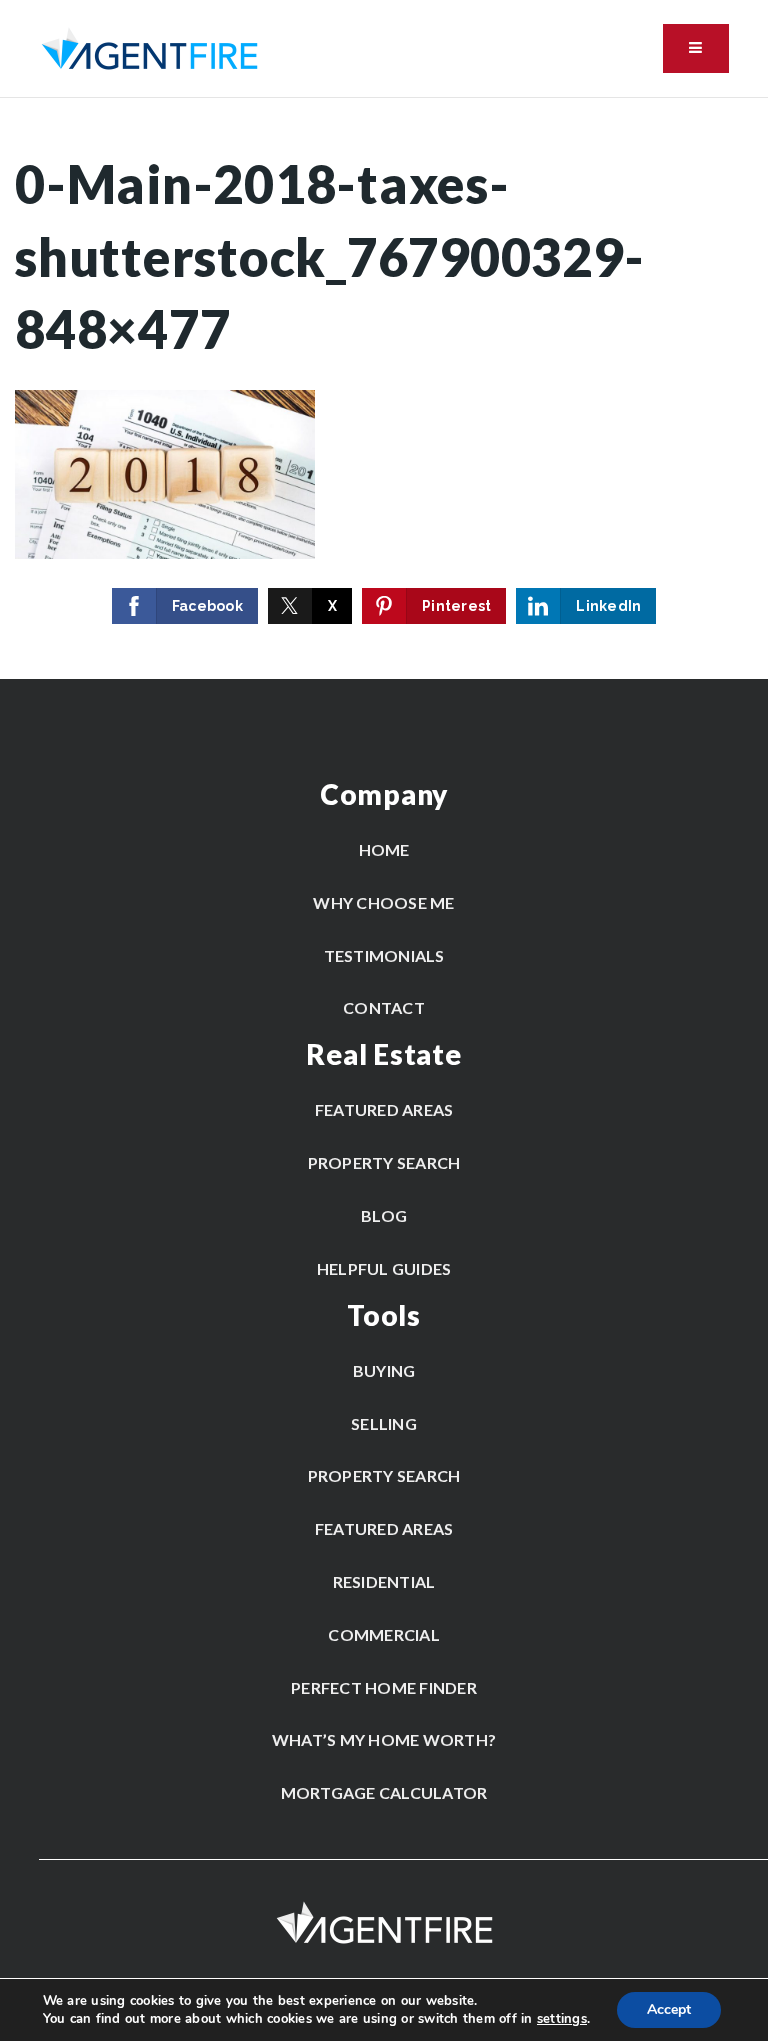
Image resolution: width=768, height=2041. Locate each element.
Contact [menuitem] (384, 1007)
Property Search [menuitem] (384, 1162)
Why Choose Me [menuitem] (383, 902)
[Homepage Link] (149, 47)
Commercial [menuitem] (384, 1634)
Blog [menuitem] (384, 1215)
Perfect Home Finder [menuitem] (384, 1687)
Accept (669, 2009)
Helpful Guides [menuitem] (384, 1268)
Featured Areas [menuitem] (384, 1109)
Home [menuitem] (384, 849)
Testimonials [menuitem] (384, 955)
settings (562, 2019)
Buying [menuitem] (384, 1370)
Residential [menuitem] (384, 1581)
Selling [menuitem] (384, 1423)
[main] (384, 388)
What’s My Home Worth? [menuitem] (384, 1739)
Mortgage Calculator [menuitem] (384, 1792)
